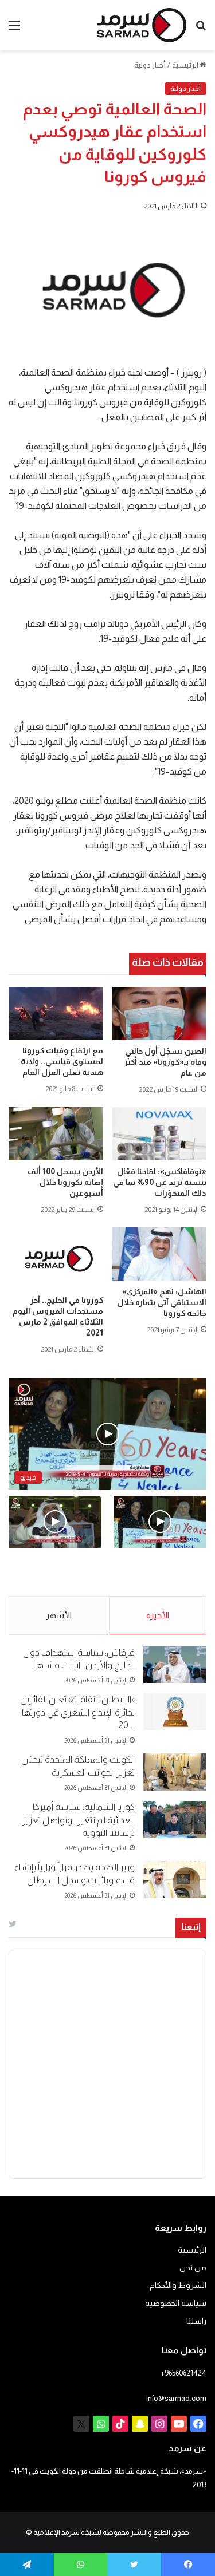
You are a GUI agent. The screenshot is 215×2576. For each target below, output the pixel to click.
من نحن (193, 2268)
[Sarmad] (142, 25)
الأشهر (59, 1615)
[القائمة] (14, 29)
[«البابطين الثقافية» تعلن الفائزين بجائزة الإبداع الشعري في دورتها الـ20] (175, 1712)
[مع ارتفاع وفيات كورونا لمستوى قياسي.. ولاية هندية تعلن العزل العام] (56, 1014)
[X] (81, 2424)
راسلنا (196, 2321)
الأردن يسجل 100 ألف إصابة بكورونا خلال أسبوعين (65, 1182)
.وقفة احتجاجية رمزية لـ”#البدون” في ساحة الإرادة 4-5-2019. (168, 1573)
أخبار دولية (150, 65)
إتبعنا (191, 1927)
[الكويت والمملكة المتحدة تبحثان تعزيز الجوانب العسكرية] (175, 1772)
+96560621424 (183, 2373)
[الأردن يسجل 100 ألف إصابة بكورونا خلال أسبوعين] (56, 1134)
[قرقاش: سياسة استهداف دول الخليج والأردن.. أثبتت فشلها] (175, 1665)
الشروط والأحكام (178, 2285)
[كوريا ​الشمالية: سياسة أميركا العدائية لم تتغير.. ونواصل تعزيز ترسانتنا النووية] (175, 1820)
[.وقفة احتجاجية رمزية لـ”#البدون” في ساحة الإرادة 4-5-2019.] (160, 1522)
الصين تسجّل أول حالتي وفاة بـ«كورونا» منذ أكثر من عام (165, 1062)
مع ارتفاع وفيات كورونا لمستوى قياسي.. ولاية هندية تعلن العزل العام (62, 1061)
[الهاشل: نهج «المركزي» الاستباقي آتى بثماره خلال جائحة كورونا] (160, 1254)
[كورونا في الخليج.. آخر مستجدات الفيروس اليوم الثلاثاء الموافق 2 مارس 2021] (56, 1258)
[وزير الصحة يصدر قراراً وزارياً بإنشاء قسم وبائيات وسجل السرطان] (175, 1880)
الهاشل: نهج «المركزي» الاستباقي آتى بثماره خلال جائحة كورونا (162, 1302)
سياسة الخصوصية (176, 2303)
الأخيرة (158, 1615)
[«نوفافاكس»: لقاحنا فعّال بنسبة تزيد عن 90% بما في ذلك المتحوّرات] (160, 1134)
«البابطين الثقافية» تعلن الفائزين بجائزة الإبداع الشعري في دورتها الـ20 (77, 1712)
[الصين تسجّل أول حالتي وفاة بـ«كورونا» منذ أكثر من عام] (160, 1014)
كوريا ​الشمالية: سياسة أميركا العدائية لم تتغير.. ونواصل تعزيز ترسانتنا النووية (79, 1820)
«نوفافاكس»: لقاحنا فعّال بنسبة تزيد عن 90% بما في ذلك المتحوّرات (160, 1182)
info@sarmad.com (176, 2398)
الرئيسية (186, 65)
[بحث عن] (201, 29)
